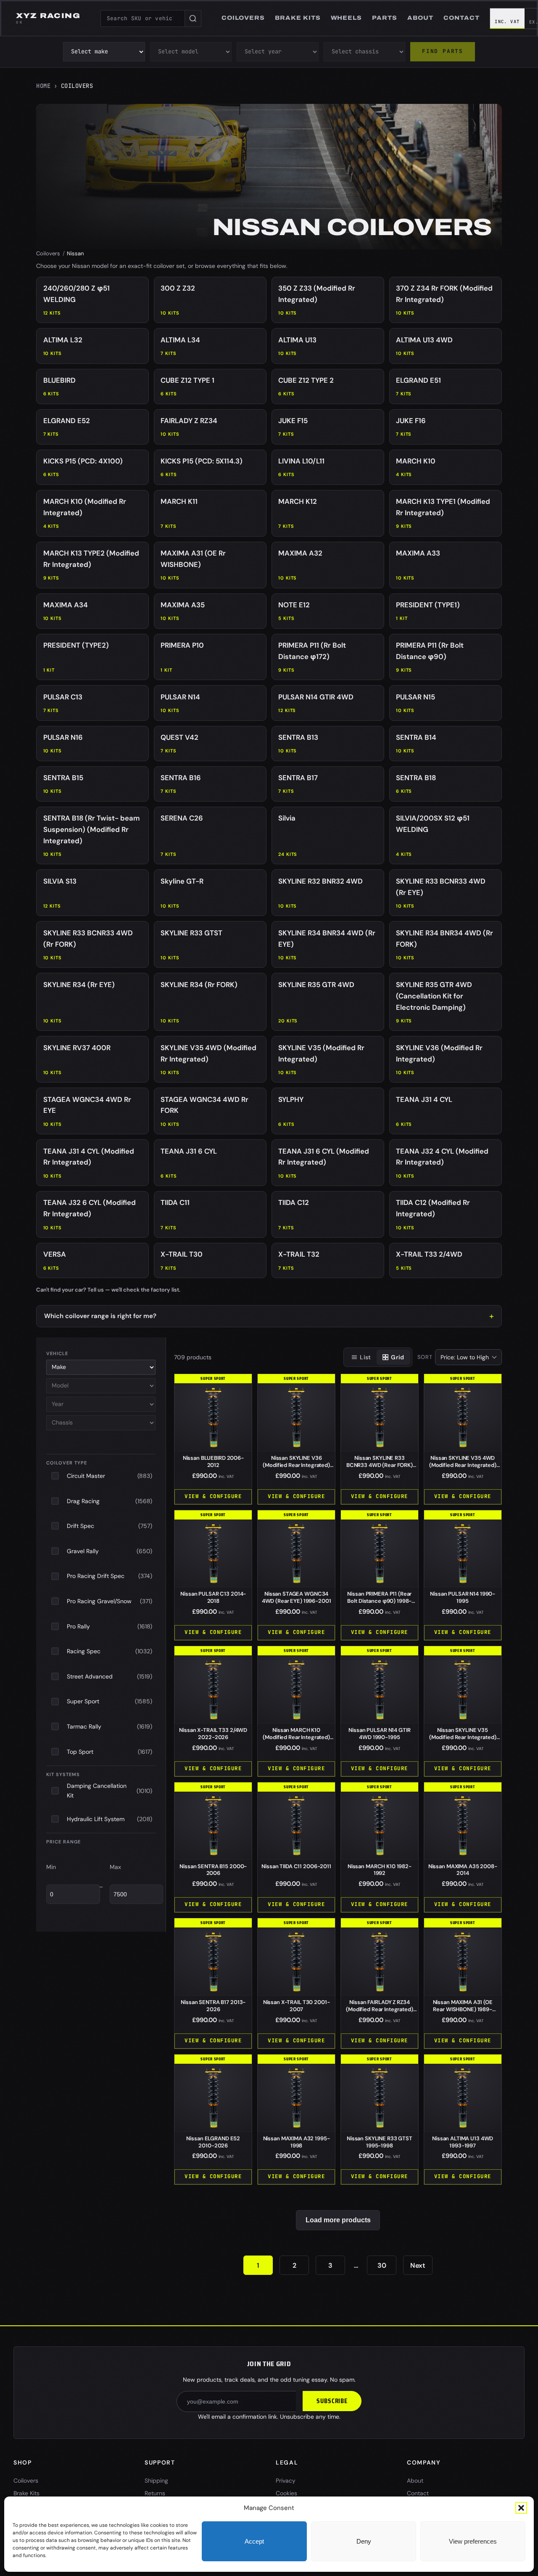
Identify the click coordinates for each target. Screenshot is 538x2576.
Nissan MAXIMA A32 (297, 2142)
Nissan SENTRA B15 (213, 1870)
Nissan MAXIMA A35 (463, 1870)
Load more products (338, 2220)
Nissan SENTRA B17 (213, 2006)
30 (382, 2265)
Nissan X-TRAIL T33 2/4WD (213, 1734)
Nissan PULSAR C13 (213, 1597)
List (365, 1357)
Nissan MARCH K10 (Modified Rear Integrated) (296, 1737)
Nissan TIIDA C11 (296, 1866)
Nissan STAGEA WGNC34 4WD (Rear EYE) (297, 1597)
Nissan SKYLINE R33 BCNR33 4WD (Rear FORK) (380, 1465)
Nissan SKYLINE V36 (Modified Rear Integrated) (296, 1465)
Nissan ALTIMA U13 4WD (463, 2142)
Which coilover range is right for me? (100, 1316)
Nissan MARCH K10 (380, 1870)
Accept (254, 2541)
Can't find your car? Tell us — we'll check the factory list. (108, 1290)
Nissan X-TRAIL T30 (297, 2006)
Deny (364, 2541)
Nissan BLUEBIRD (213, 1461)
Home (43, 86)
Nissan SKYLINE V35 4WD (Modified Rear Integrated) (463, 1465)
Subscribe (332, 2401)
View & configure (213, 1496)
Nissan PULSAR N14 (463, 1597)
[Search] (193, 19)
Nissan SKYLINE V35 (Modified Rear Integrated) (463, 1737)
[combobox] (142, 19)
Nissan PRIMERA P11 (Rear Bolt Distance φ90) (379, 1601)
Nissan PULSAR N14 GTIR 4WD (379, 1734)
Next (418, 2265)
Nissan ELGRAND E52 (213, 2142)
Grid (397, 1357)
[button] (521, 2508)
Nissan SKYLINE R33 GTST (380, 2142)
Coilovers (48, 253)
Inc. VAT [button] (507, 21)
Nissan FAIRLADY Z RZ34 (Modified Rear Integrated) (380, 2009)
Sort (425, 1357)
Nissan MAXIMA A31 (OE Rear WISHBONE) (463, 2009)
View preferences (473, 2541)
